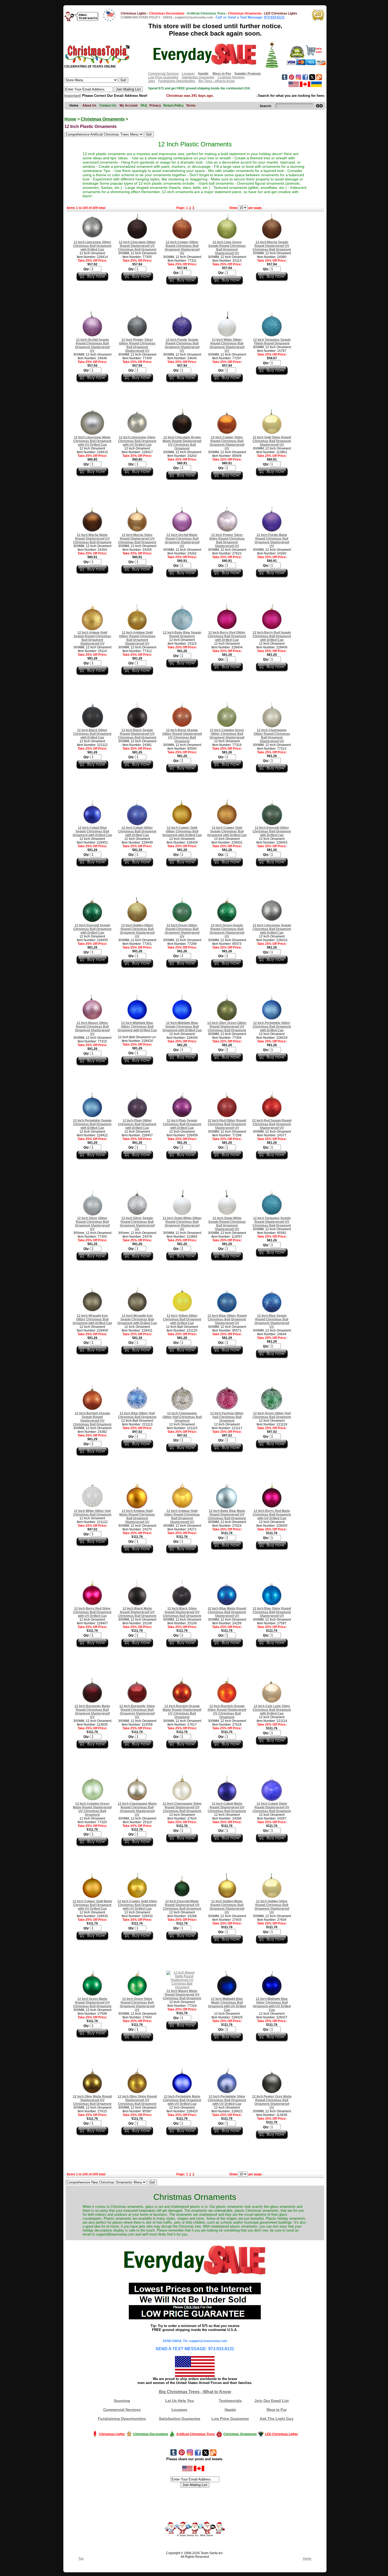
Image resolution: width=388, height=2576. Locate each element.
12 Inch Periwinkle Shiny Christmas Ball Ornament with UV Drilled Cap (227, 2100)
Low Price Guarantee (163, 77)
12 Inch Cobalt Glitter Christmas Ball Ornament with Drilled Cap (137, 831)
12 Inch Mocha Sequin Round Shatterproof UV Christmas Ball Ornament (272, 246)
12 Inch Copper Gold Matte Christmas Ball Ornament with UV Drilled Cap (92, 1905)
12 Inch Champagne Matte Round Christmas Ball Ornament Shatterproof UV (137, 1809)
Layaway (188, 74)
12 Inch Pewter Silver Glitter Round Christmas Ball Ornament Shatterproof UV (137, 345)
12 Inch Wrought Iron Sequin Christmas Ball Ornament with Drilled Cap (137, 1319)
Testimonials (230, 2401)
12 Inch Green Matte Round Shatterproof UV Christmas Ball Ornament (92, 2003)
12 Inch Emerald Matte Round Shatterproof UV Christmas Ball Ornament (182, 1905)
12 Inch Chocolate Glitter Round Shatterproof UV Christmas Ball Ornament (137, 246)
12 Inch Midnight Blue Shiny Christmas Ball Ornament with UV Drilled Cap (272, 2004)
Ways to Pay (277, 2410)
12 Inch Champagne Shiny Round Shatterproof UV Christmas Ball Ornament (182, 1807)
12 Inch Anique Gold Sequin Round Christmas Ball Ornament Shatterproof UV (92, 638)
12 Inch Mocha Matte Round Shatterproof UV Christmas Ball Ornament (92, 539)
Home (70, 119)
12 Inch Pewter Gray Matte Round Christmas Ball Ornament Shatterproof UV (272, 2102)
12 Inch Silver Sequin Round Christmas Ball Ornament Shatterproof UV (137, 1224)
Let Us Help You (180, 2401)
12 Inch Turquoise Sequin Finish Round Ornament (272, 342)
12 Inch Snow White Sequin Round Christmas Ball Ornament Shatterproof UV (227, 1224)
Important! (73, 96)
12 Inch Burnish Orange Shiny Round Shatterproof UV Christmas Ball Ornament (227, 1712)
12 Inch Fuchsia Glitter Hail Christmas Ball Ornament (227, 1417)
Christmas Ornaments (103, 119)
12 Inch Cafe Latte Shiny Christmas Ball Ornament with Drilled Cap (272, 1710)
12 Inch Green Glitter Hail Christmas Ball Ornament (272, 1415)
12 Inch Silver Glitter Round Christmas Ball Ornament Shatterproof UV (92, 1224)
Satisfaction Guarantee (198, 77)
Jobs (152, 81)
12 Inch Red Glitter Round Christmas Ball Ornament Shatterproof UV (227, 1124)
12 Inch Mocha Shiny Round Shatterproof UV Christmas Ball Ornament (137, 539)
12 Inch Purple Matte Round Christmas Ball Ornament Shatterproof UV (272, 540)
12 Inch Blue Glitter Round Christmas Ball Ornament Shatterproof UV (227, 1319)
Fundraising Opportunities (177, 81)
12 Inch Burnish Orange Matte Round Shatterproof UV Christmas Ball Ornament (182, 1712)
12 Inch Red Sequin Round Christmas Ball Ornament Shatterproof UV (272, 1124)
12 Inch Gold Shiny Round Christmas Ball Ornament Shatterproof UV (272, 441)
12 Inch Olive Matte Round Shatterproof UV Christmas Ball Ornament (92, 2100)
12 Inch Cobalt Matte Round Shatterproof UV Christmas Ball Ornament (227, 1807)
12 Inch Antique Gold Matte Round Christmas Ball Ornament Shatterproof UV (137, 1516)
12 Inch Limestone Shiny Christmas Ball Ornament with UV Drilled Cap (137, 441)
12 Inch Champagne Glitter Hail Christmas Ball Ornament (182, 1417)
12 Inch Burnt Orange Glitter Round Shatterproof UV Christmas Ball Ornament (182, 736)
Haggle (230, 2410)
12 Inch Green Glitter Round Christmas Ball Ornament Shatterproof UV (182, 931)
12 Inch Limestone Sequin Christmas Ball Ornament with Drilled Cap (272, 929)
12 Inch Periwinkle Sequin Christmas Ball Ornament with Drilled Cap (92, 1124)
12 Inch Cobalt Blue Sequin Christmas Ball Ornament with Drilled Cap (92, 831)
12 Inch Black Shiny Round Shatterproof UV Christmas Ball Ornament (182, 1612)
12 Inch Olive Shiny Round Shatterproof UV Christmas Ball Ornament (137, 2100)
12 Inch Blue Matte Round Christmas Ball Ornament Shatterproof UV (227, 1612)
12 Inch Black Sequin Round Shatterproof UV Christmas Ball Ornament (137, 734)
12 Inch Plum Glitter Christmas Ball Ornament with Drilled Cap (137, 1124)
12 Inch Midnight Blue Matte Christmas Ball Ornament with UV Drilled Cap (227, 2004)
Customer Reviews (231, 77)
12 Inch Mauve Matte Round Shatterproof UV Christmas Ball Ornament (182, 1995)
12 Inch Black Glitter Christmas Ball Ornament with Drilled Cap (92, 734)
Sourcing (122, 2401)
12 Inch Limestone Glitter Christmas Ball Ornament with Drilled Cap (92, 246)
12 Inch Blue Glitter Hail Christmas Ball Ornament (137, 1415)
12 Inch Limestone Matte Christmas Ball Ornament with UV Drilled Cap (92, 441)
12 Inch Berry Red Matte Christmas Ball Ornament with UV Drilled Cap (272, 1515)
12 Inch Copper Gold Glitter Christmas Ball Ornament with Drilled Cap (182, 831)
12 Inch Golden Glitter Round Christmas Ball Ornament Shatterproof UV (137, 931)
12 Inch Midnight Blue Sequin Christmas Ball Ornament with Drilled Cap (182, 1027)
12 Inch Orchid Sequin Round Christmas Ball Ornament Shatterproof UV (92, 345)
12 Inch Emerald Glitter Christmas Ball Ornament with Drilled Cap (272, 831)
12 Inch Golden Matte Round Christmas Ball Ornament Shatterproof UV (227, 1907)
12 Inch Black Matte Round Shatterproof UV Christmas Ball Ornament (137, 1612)
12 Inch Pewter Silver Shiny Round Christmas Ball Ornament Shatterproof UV (227, 540)
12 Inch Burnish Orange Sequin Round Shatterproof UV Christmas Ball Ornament (92, 1419)
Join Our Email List (272, 2401)
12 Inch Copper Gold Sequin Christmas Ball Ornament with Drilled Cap (227, 831)
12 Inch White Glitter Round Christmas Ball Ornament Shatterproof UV (227, 345)
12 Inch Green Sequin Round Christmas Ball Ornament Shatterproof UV (227, 931)
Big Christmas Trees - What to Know (195, 2392)
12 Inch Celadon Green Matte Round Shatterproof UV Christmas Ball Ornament (92, 1809)
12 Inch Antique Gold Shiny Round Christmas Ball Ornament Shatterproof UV (182, 1516)
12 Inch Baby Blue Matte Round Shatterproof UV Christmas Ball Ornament (227, 1515)
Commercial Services (163, 74)
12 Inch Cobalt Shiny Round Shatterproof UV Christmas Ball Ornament (272, 1807)
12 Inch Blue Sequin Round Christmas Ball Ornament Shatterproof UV (272, 1321)
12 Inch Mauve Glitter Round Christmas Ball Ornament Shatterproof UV (92, 1028)
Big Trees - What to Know (217, 81)
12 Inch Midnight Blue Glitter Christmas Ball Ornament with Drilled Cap (137, 1027)
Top (81, 2559)
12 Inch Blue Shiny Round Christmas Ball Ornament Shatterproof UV (272, 1612)
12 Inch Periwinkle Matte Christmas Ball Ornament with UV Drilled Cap (182, 2100)
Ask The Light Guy (277, 2419)
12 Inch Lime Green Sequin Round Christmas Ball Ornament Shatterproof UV (227, 248)
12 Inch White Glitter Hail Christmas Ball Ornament (92, 1513)
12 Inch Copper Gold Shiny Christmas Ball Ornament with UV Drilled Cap (137, 1905)
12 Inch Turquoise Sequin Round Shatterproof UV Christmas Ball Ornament (272, 1222)
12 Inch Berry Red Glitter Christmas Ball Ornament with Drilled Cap (227, 636)
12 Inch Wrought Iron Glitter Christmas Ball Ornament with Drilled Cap (92, 1319)
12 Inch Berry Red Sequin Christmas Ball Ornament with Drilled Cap (272, 636)
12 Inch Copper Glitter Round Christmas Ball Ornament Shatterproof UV (182, 248)
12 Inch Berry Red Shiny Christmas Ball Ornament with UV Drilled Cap (92, 1612)
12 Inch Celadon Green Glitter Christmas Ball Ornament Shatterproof (227, 734)
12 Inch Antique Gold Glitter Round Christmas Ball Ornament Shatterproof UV (137, 638)
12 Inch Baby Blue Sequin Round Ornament (182, 634)
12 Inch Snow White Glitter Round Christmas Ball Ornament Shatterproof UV (182, 1224)
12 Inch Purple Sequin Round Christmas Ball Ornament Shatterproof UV (182, 345)
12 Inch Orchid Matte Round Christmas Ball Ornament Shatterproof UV (182, 540)
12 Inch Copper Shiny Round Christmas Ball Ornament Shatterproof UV (227, 443)
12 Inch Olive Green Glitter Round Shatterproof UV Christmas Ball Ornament (227, 1027)
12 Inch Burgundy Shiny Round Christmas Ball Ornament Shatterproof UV (137, 1712)
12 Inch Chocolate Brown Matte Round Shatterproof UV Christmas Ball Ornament (182, 443)
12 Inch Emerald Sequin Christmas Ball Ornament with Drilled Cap (92, 929)
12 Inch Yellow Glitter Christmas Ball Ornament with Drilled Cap (182, 1319)
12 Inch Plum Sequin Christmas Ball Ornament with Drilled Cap (182, 1124)
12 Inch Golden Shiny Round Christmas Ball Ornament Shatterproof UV (272, 1907)
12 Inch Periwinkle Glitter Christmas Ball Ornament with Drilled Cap (272, 1027)
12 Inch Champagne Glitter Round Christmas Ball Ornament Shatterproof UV (272, 736)
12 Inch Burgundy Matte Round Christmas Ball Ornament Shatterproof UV (92, 1712)
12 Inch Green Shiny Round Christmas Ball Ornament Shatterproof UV (137, 2004)
